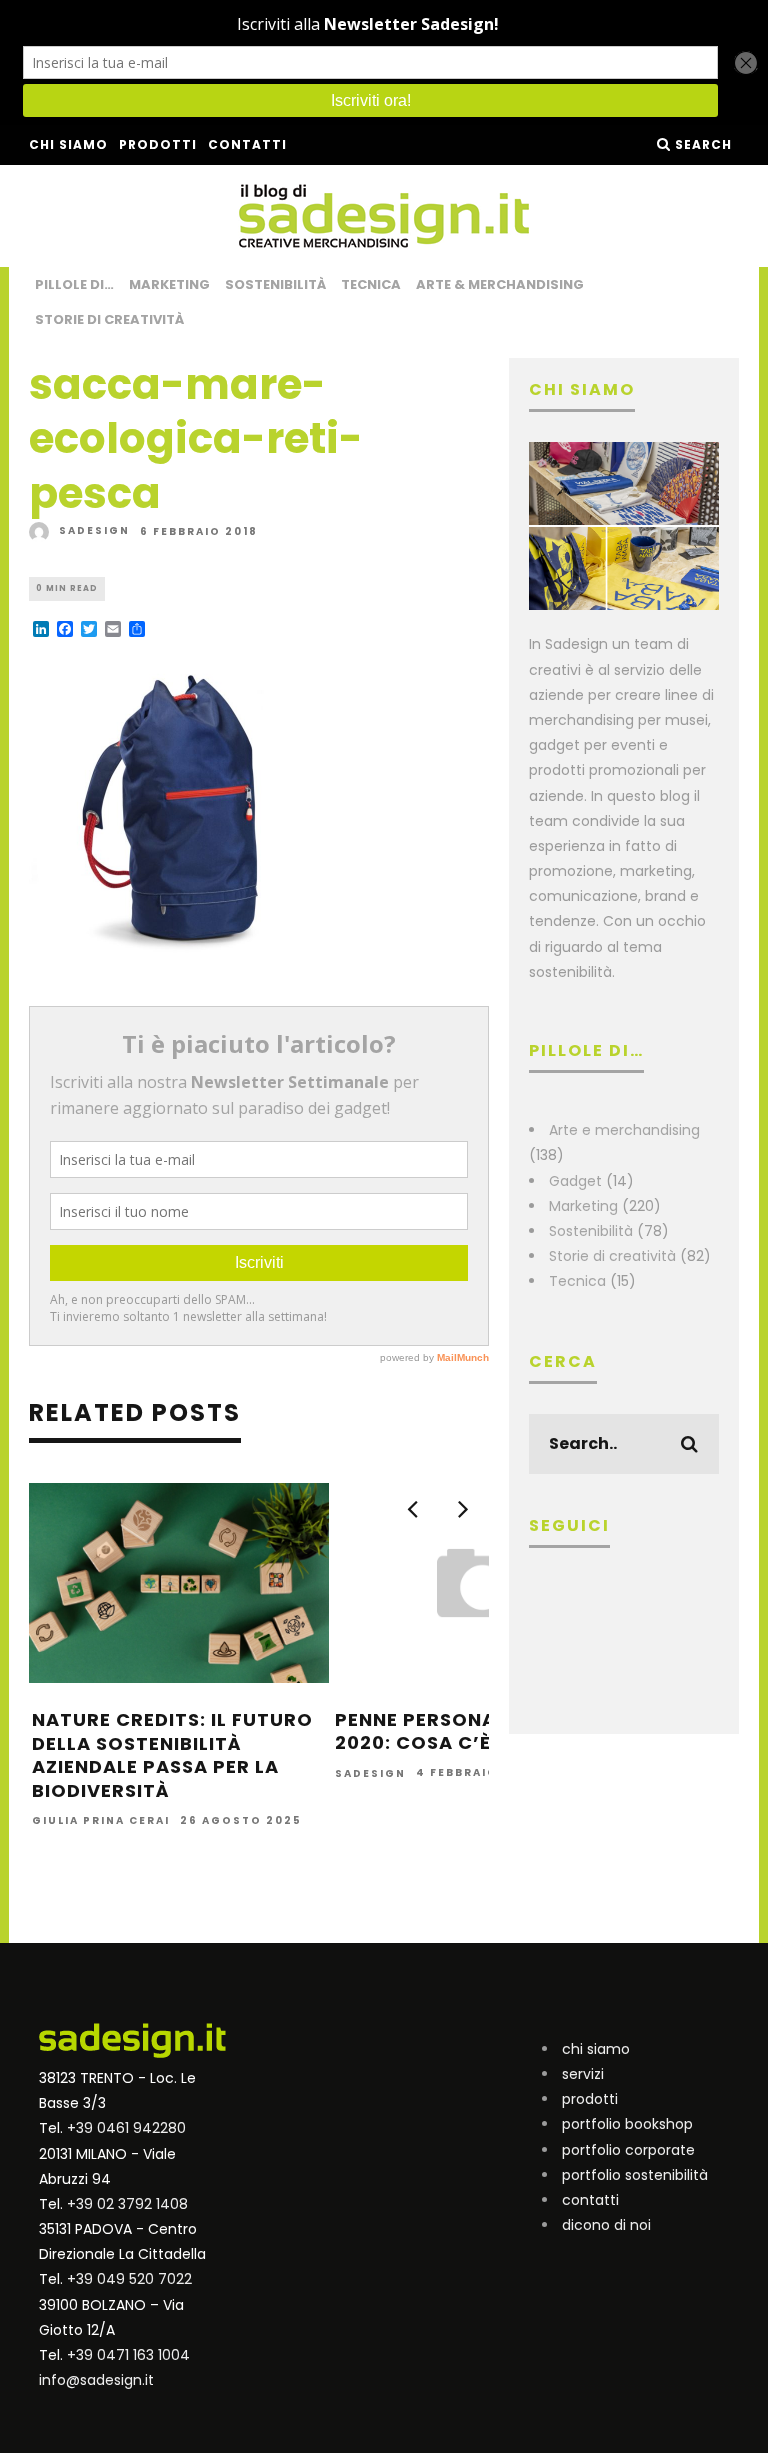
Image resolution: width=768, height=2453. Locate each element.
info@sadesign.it (96, 2380)
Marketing (169, 284)
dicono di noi (606, 2225)
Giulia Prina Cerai (101, 1820)
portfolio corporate (628, 2150)
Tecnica (371, 284)
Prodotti (158, 144)
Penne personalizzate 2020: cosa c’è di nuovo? (470, 1731)
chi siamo (596, 2049)
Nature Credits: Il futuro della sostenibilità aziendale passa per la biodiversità (172, 1754)
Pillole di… (74, 284)
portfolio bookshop (627, 2124)
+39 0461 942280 (126, 2128)
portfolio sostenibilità (635, 2175)
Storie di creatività (109, 319)
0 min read (67, 588)
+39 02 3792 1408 (127, 2204)
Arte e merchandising (624, 1130)
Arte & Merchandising (500, 284)
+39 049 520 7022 (129, 2279)
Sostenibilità (275, 284)
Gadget (575, 1181)
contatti (590, 2200)
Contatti (247, 144)
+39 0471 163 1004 (128, 2355)
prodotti (590, 2099)
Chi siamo (68, 144)
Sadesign (94, 530)
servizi (583, 2074)
